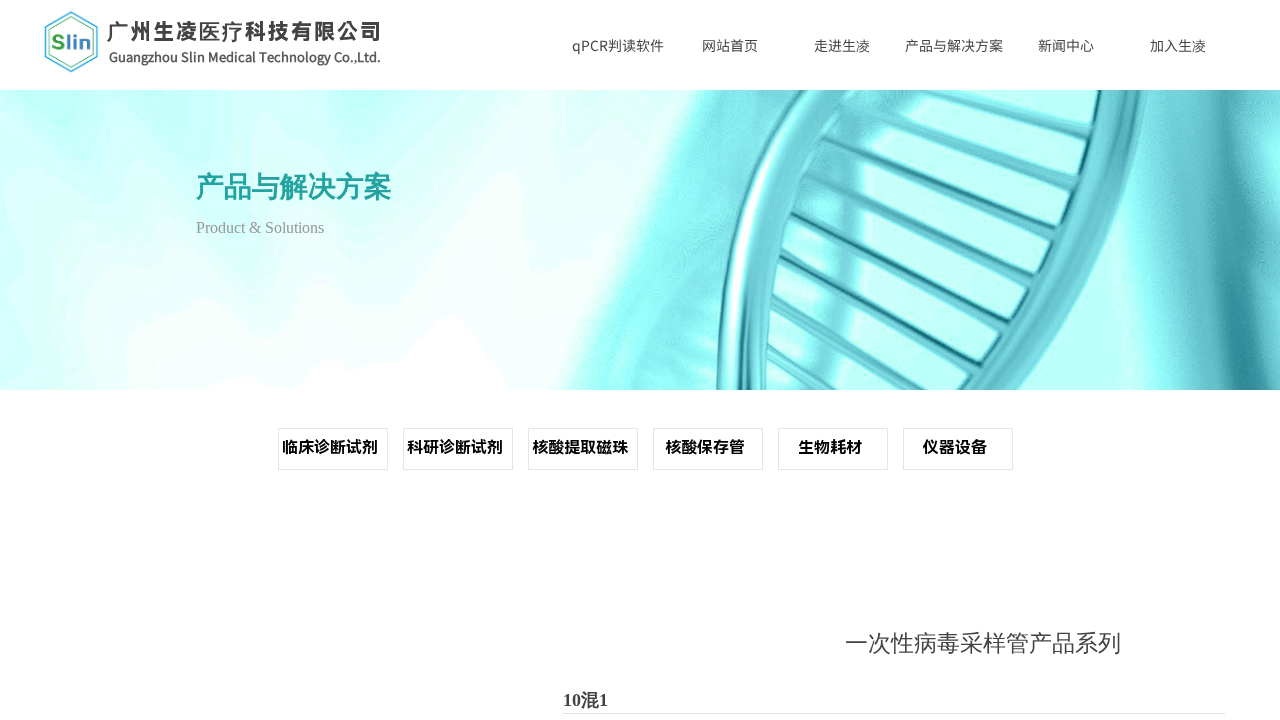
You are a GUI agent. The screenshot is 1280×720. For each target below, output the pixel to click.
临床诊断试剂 (330, 447)
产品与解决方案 (954, 45)
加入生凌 (1178, 45)
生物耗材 (830, 447)
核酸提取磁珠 (580, 447)
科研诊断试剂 (455, 447)
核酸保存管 (705, 447)
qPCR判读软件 (618, 45)
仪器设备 (955, 447)
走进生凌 (842, 45)
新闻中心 (1066, 45)
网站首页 (730, 45)
